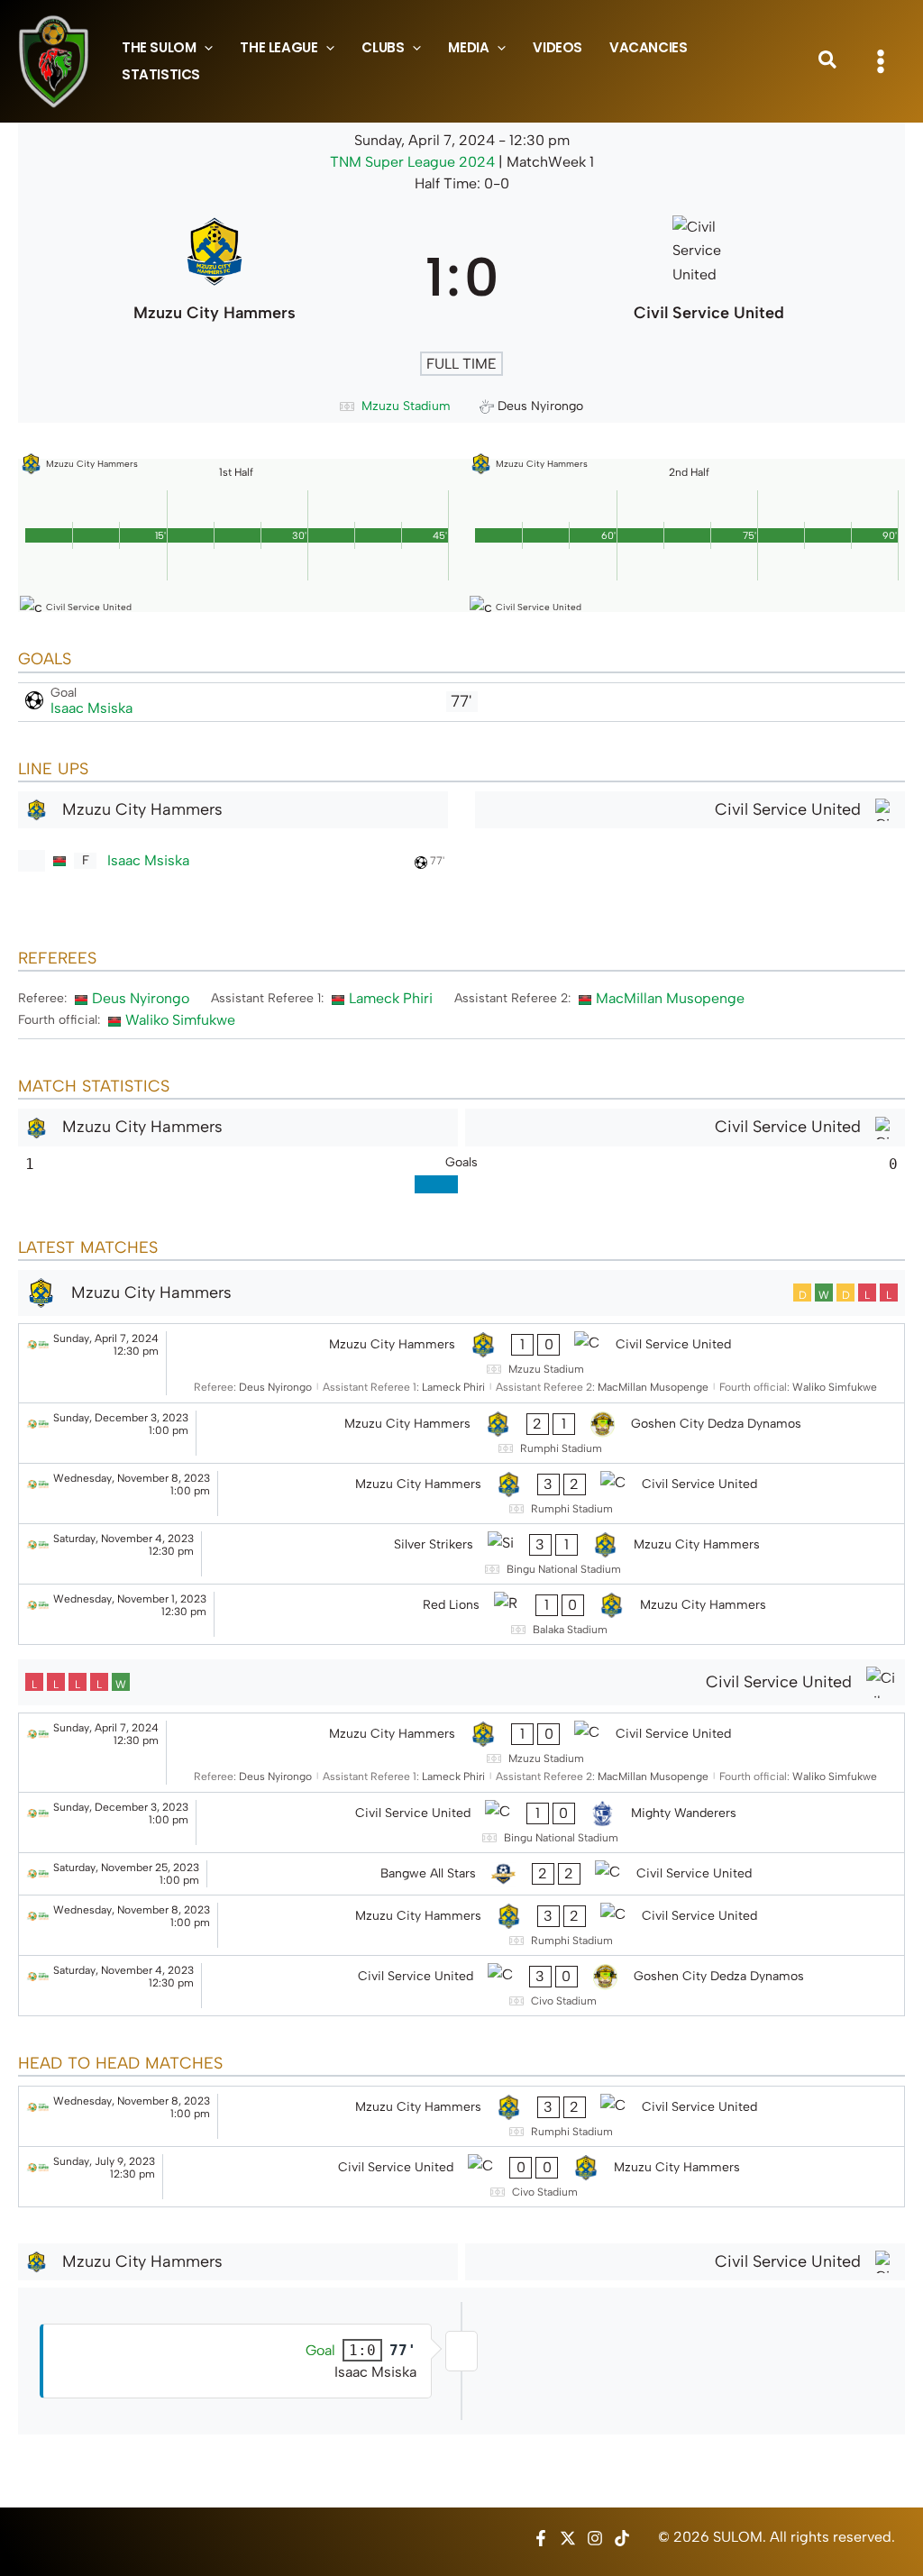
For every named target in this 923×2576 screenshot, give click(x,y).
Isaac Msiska (91, 708)
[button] (204, 48)
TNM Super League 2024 (414, 162)
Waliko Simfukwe (180, 1020)
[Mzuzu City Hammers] (215, 277)
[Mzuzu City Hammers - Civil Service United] (461, 1363)
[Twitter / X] (568, 2538)
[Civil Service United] (709, 277)
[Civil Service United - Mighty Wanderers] (461, 1822)
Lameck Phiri (391, 998)
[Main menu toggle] (881, 61)
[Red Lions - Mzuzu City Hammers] (461, 1614)
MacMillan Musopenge (670, 998)
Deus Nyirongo (141, 998)
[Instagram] (595, 2538)
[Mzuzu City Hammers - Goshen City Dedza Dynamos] (461, 1433)
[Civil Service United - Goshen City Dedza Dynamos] (461, 1986)
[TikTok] (622, 2538)
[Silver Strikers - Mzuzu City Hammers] (461, 1554)
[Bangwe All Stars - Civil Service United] (461, 1874)
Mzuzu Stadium (406, 406)
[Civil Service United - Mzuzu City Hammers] (461, 2177)
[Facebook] (541, 2538)
